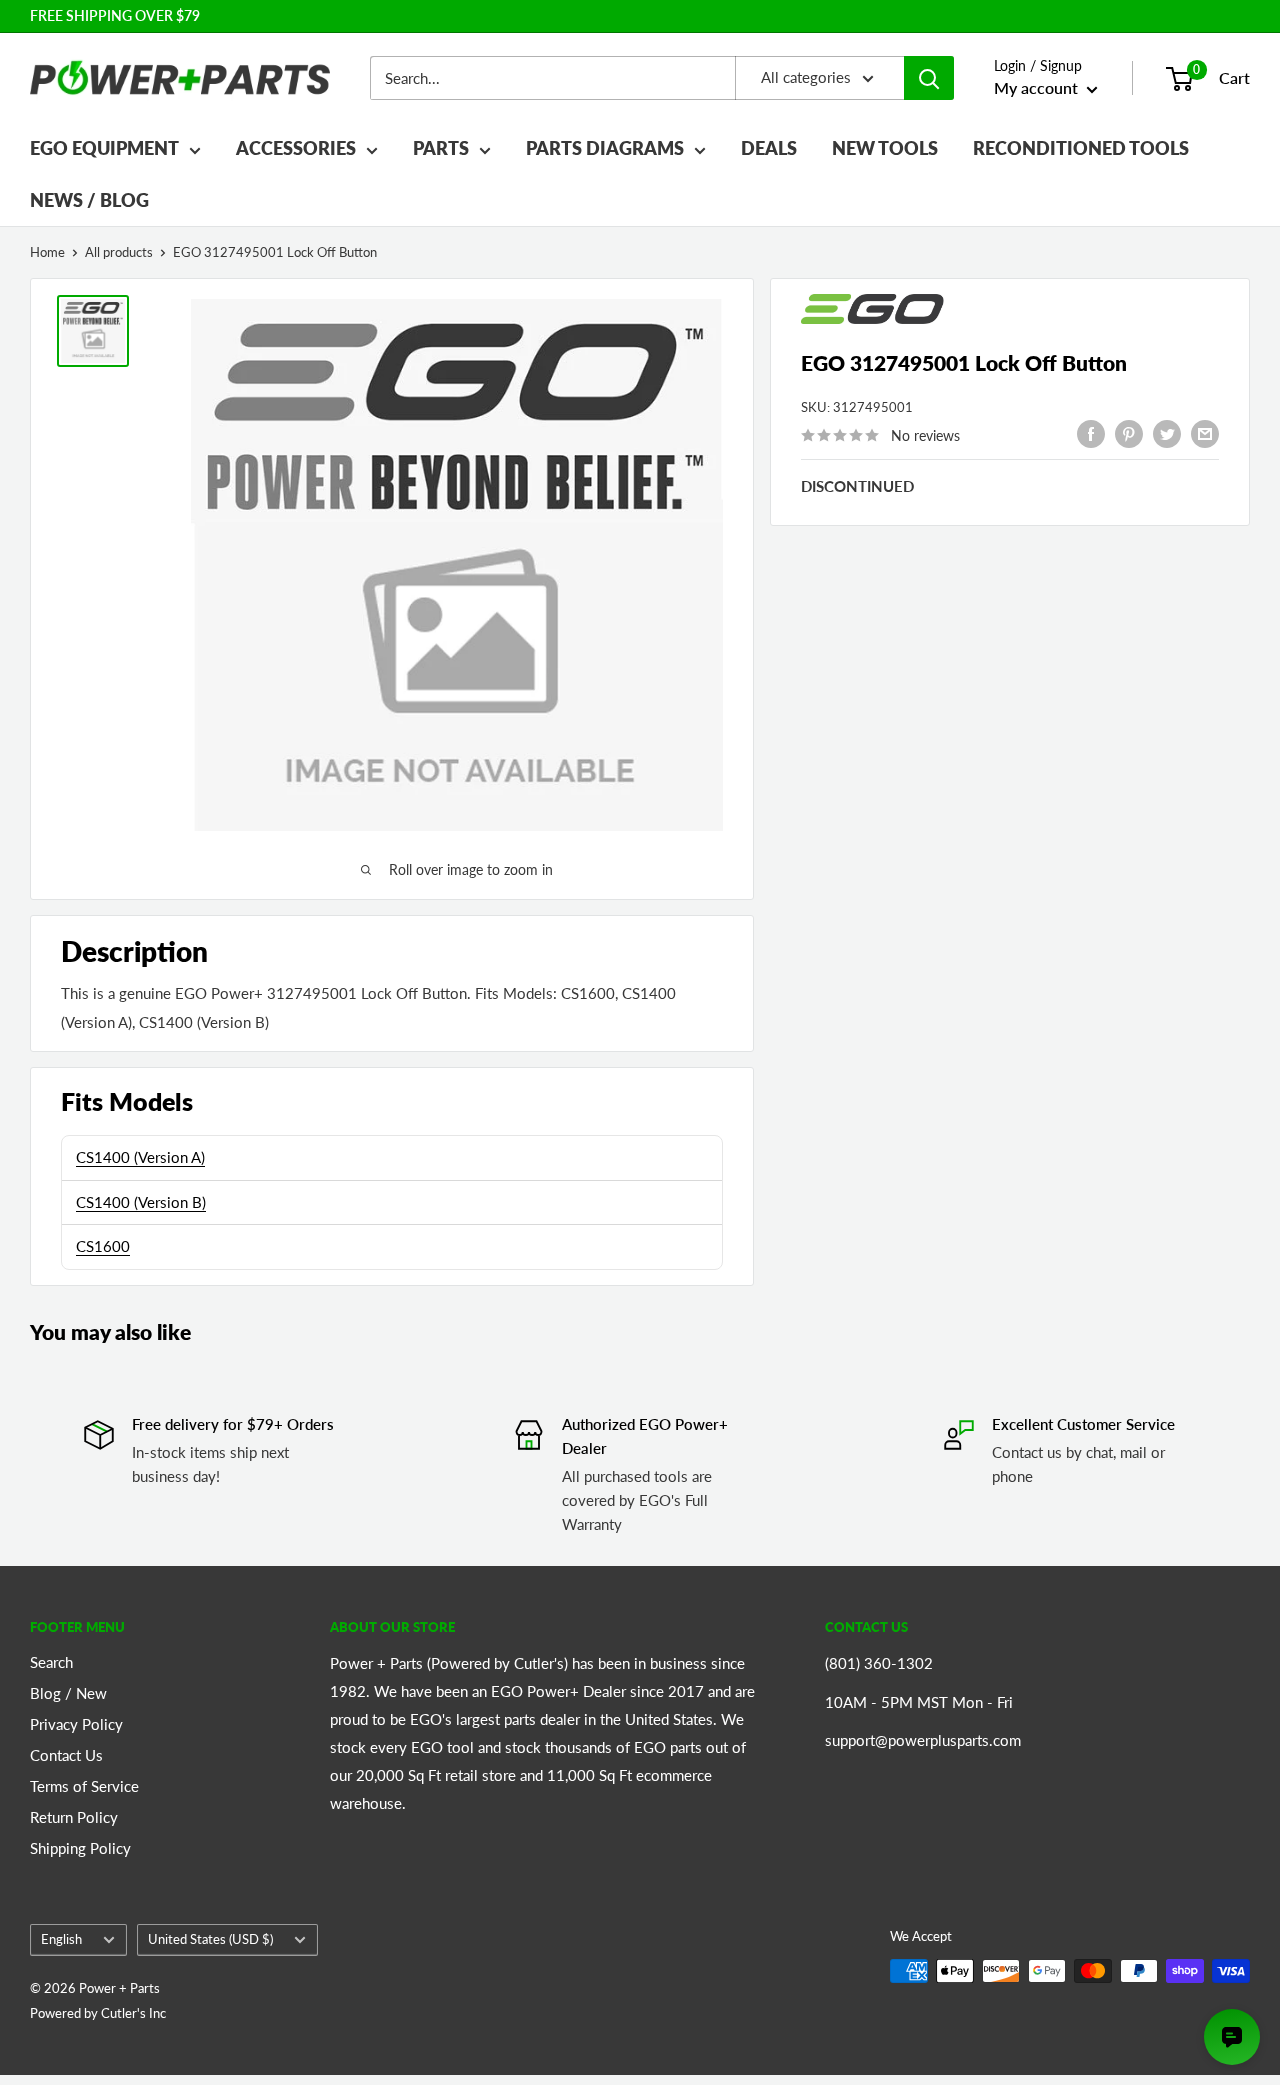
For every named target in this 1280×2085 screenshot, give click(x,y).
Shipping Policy (80, 1848)
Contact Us (66, 1755)
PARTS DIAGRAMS (605, 148)
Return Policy (74, 1817)
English (61, 1939)
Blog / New (68, 1693)
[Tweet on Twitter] (1167, 433)
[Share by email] (1205, 433)
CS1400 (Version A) (140, 1157)
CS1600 (103, 1246)
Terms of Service (84, 1786)
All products (119, 252)
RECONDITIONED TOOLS (1081, 148)
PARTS (441, 148)
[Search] (929, 78)
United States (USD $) (210, 1939)
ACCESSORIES (296, 148)
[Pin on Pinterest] (1129, 433)
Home (47, 252)
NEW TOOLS (885, 148)
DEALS (769, 148)
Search (51, 1662)
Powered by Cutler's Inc (98, 2013)
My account (1038, 87)
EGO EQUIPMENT (104, 148)
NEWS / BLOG (89, 200)
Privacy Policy (76, 1724)
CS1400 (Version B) (141, 1202)
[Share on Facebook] (1091, 433)
